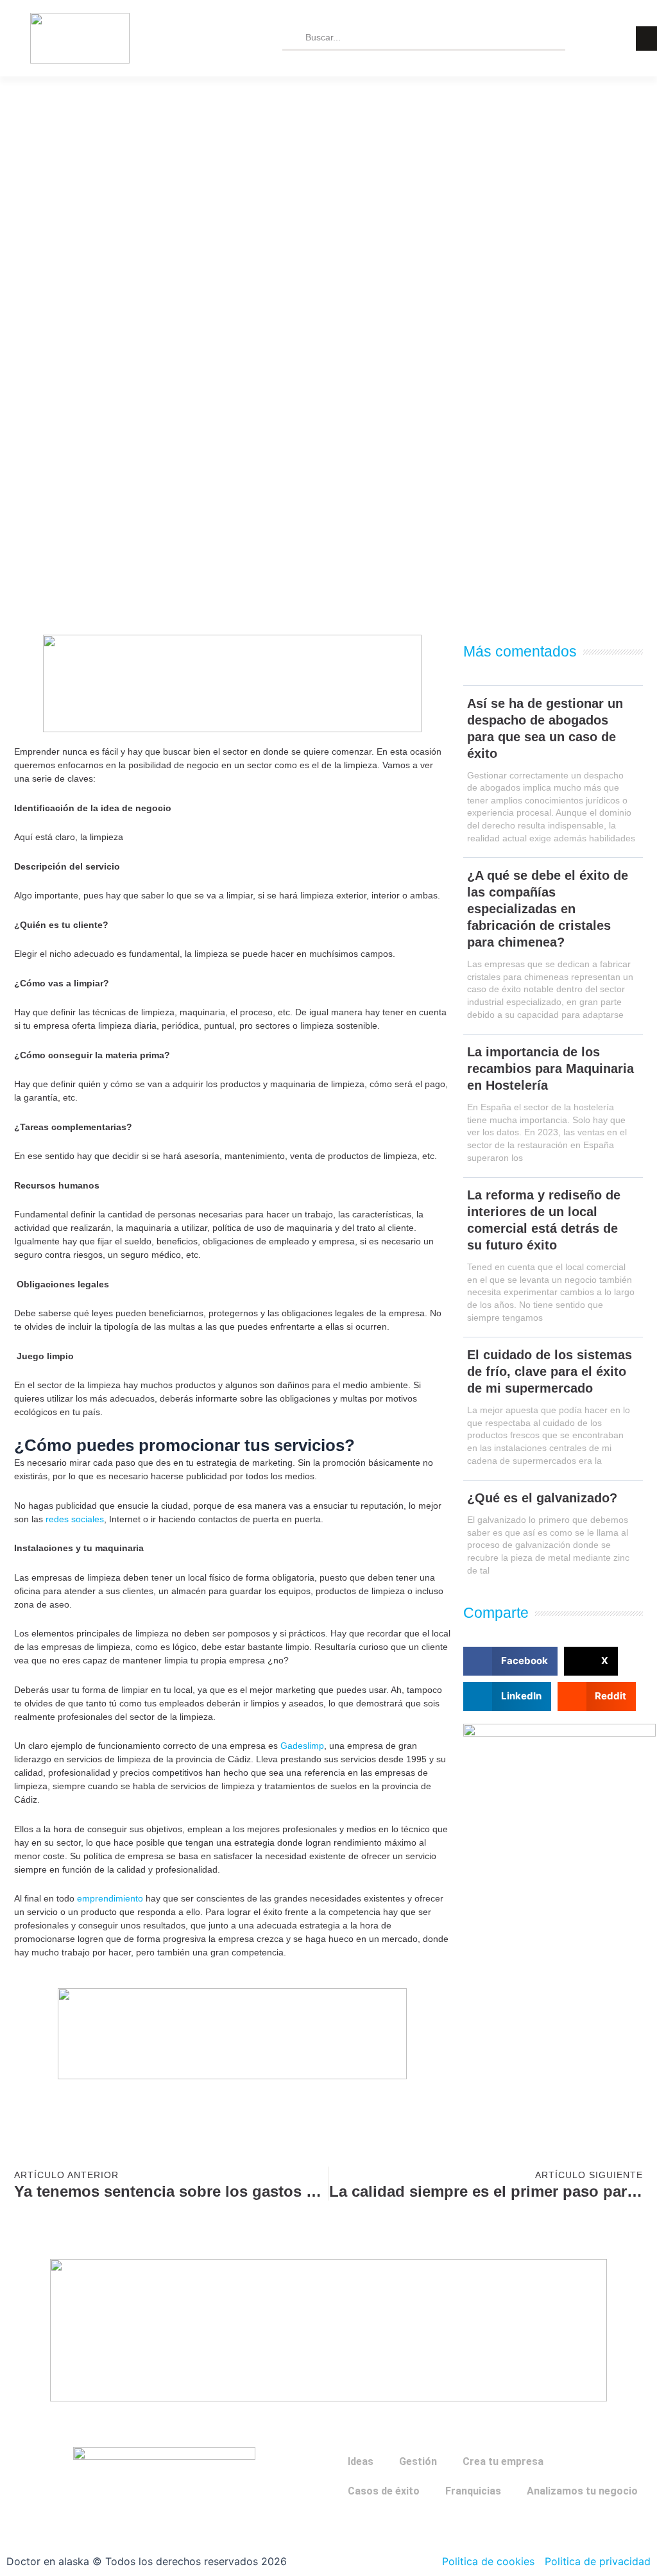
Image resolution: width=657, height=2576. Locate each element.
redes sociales (75, 1519)
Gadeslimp (302, 1746)
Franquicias (473, 2491)
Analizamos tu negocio (582, 2491)
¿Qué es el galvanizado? (542, 1498)
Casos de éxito (384, 2491)
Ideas (361, 2461)
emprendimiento (110, 1898)
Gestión (418, 2461)
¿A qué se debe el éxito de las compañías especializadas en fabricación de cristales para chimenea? (548, 909)
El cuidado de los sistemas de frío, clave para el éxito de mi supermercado (550, 1371)
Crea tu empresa (503, 2461)
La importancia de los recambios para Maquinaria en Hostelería (550, 1069)
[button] (510, 1661)
